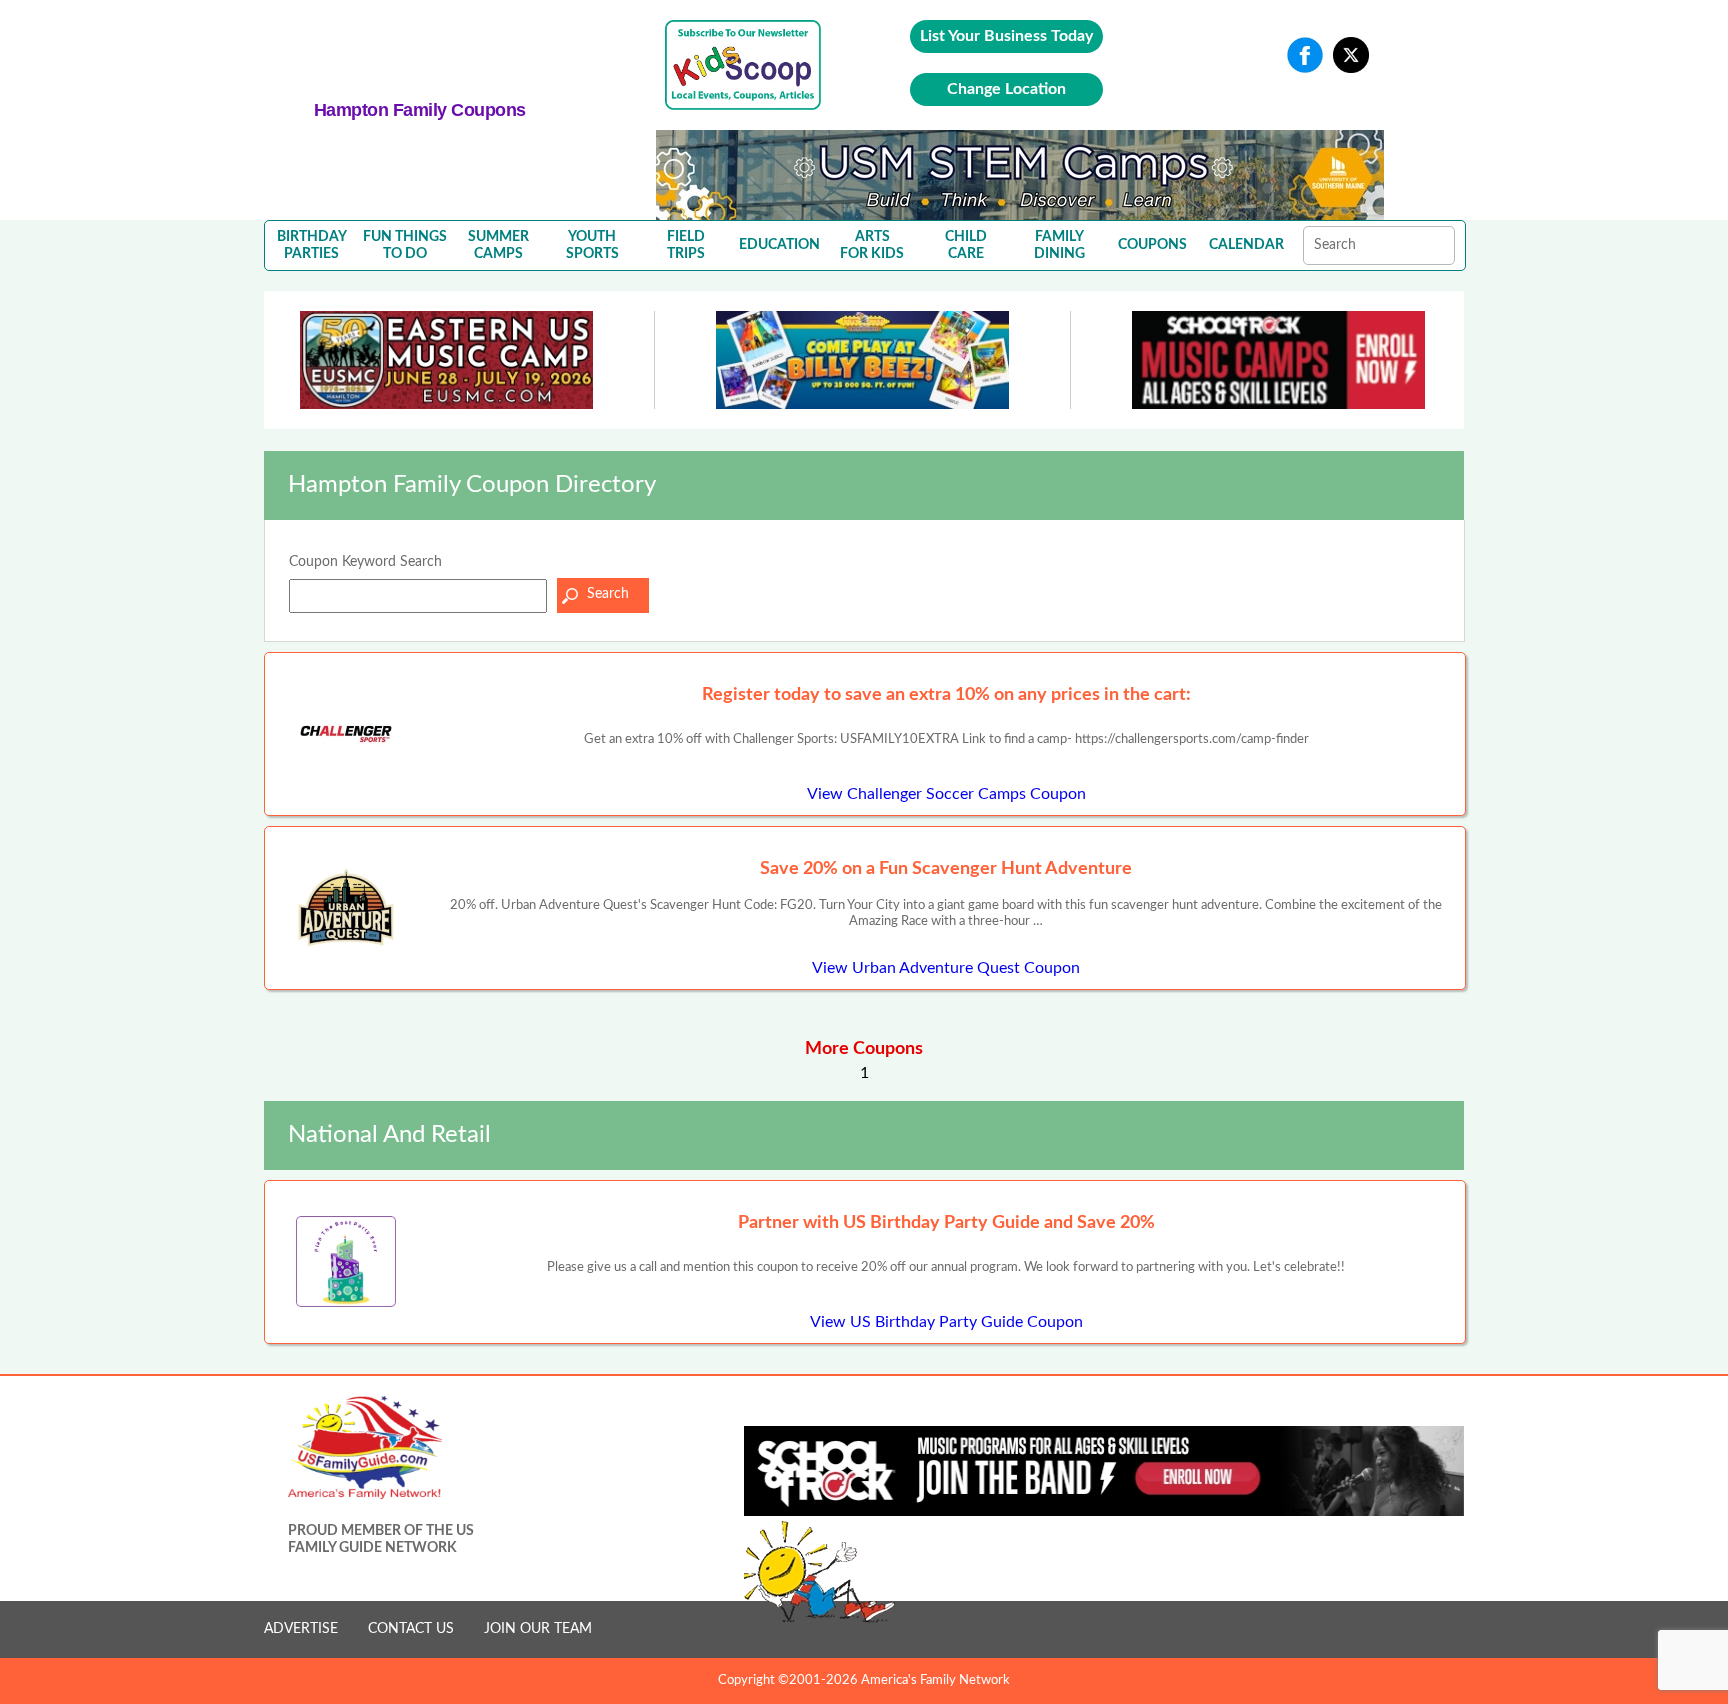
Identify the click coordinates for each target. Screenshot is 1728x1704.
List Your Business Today (1006, 36)
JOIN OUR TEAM (538, 1629)
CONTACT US (411, 1629)
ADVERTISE (301, 1629)
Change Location (1006, 89)
